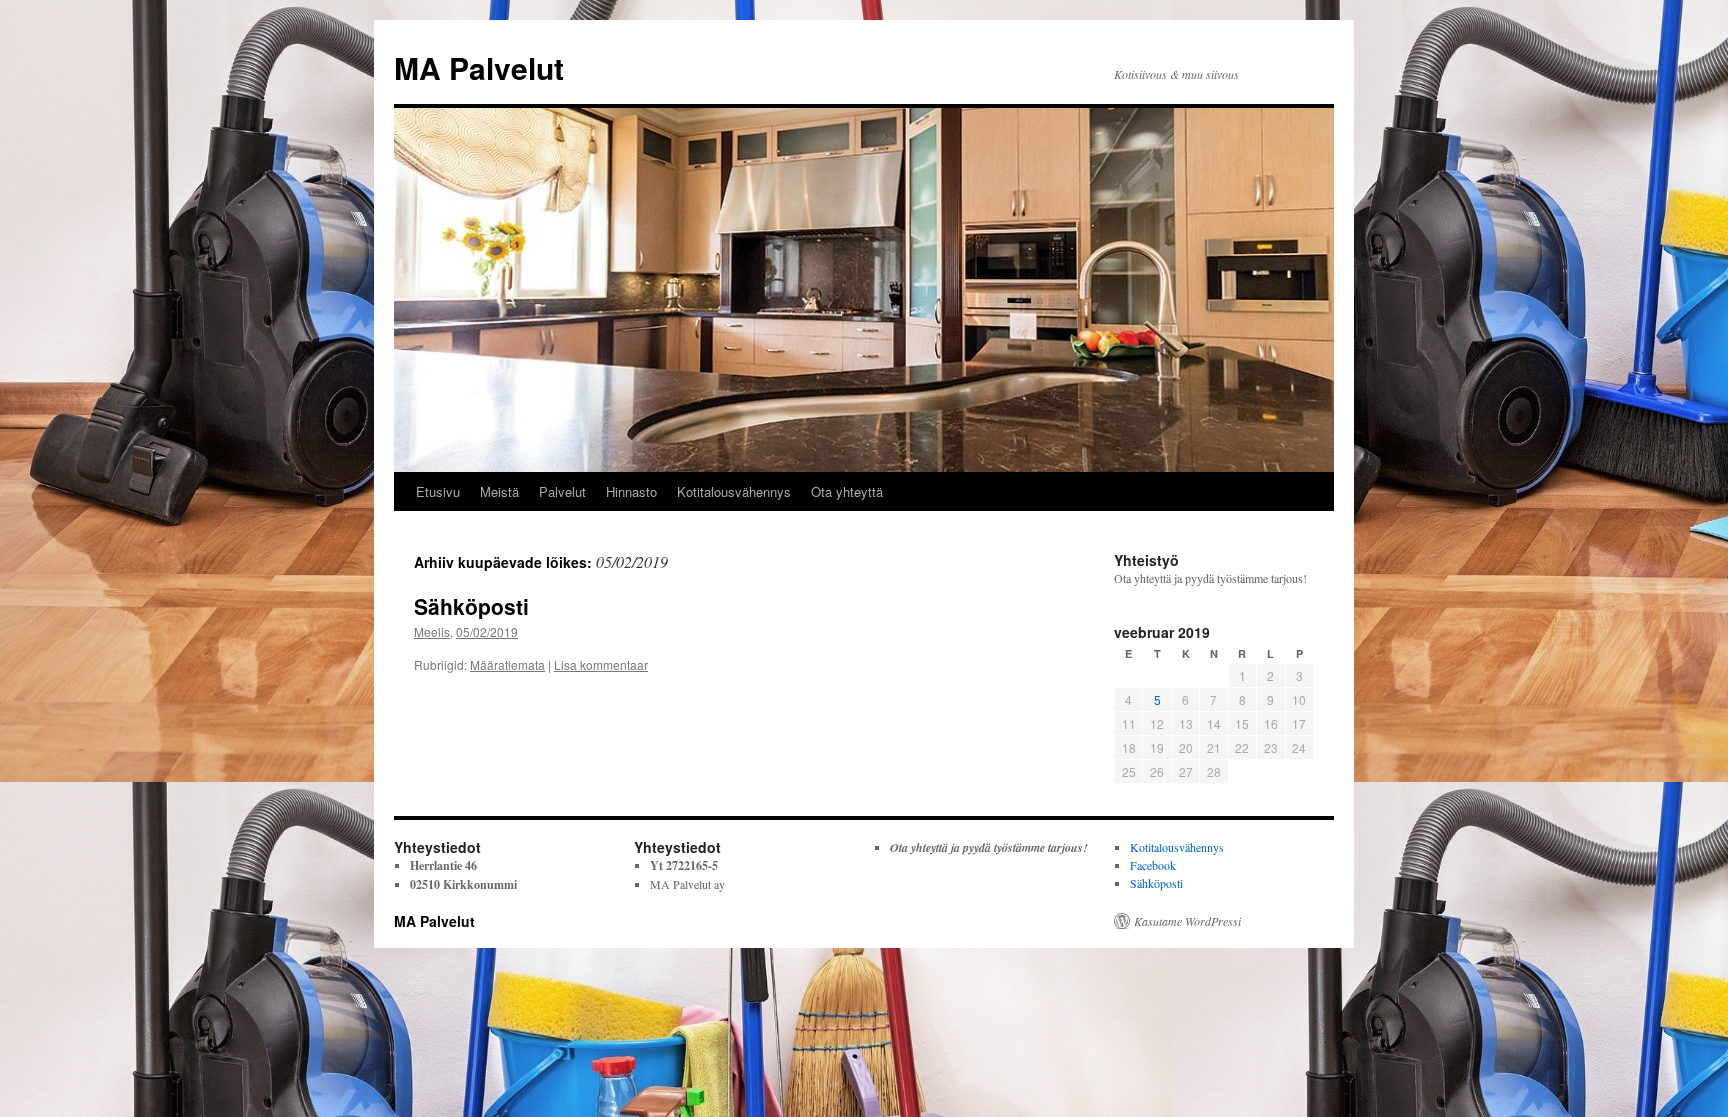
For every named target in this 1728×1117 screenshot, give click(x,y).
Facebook (1153, 865)
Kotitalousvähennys (734, 491)
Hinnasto (631, 491)
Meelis (432, 631)
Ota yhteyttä (847, 491)
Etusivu (438, 491)
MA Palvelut (479, 67)
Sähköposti (471, 606)
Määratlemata (507, 664)
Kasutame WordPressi (1187, 921)
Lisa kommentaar (601, 664)
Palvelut (562, 491)
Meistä (499, 491)
